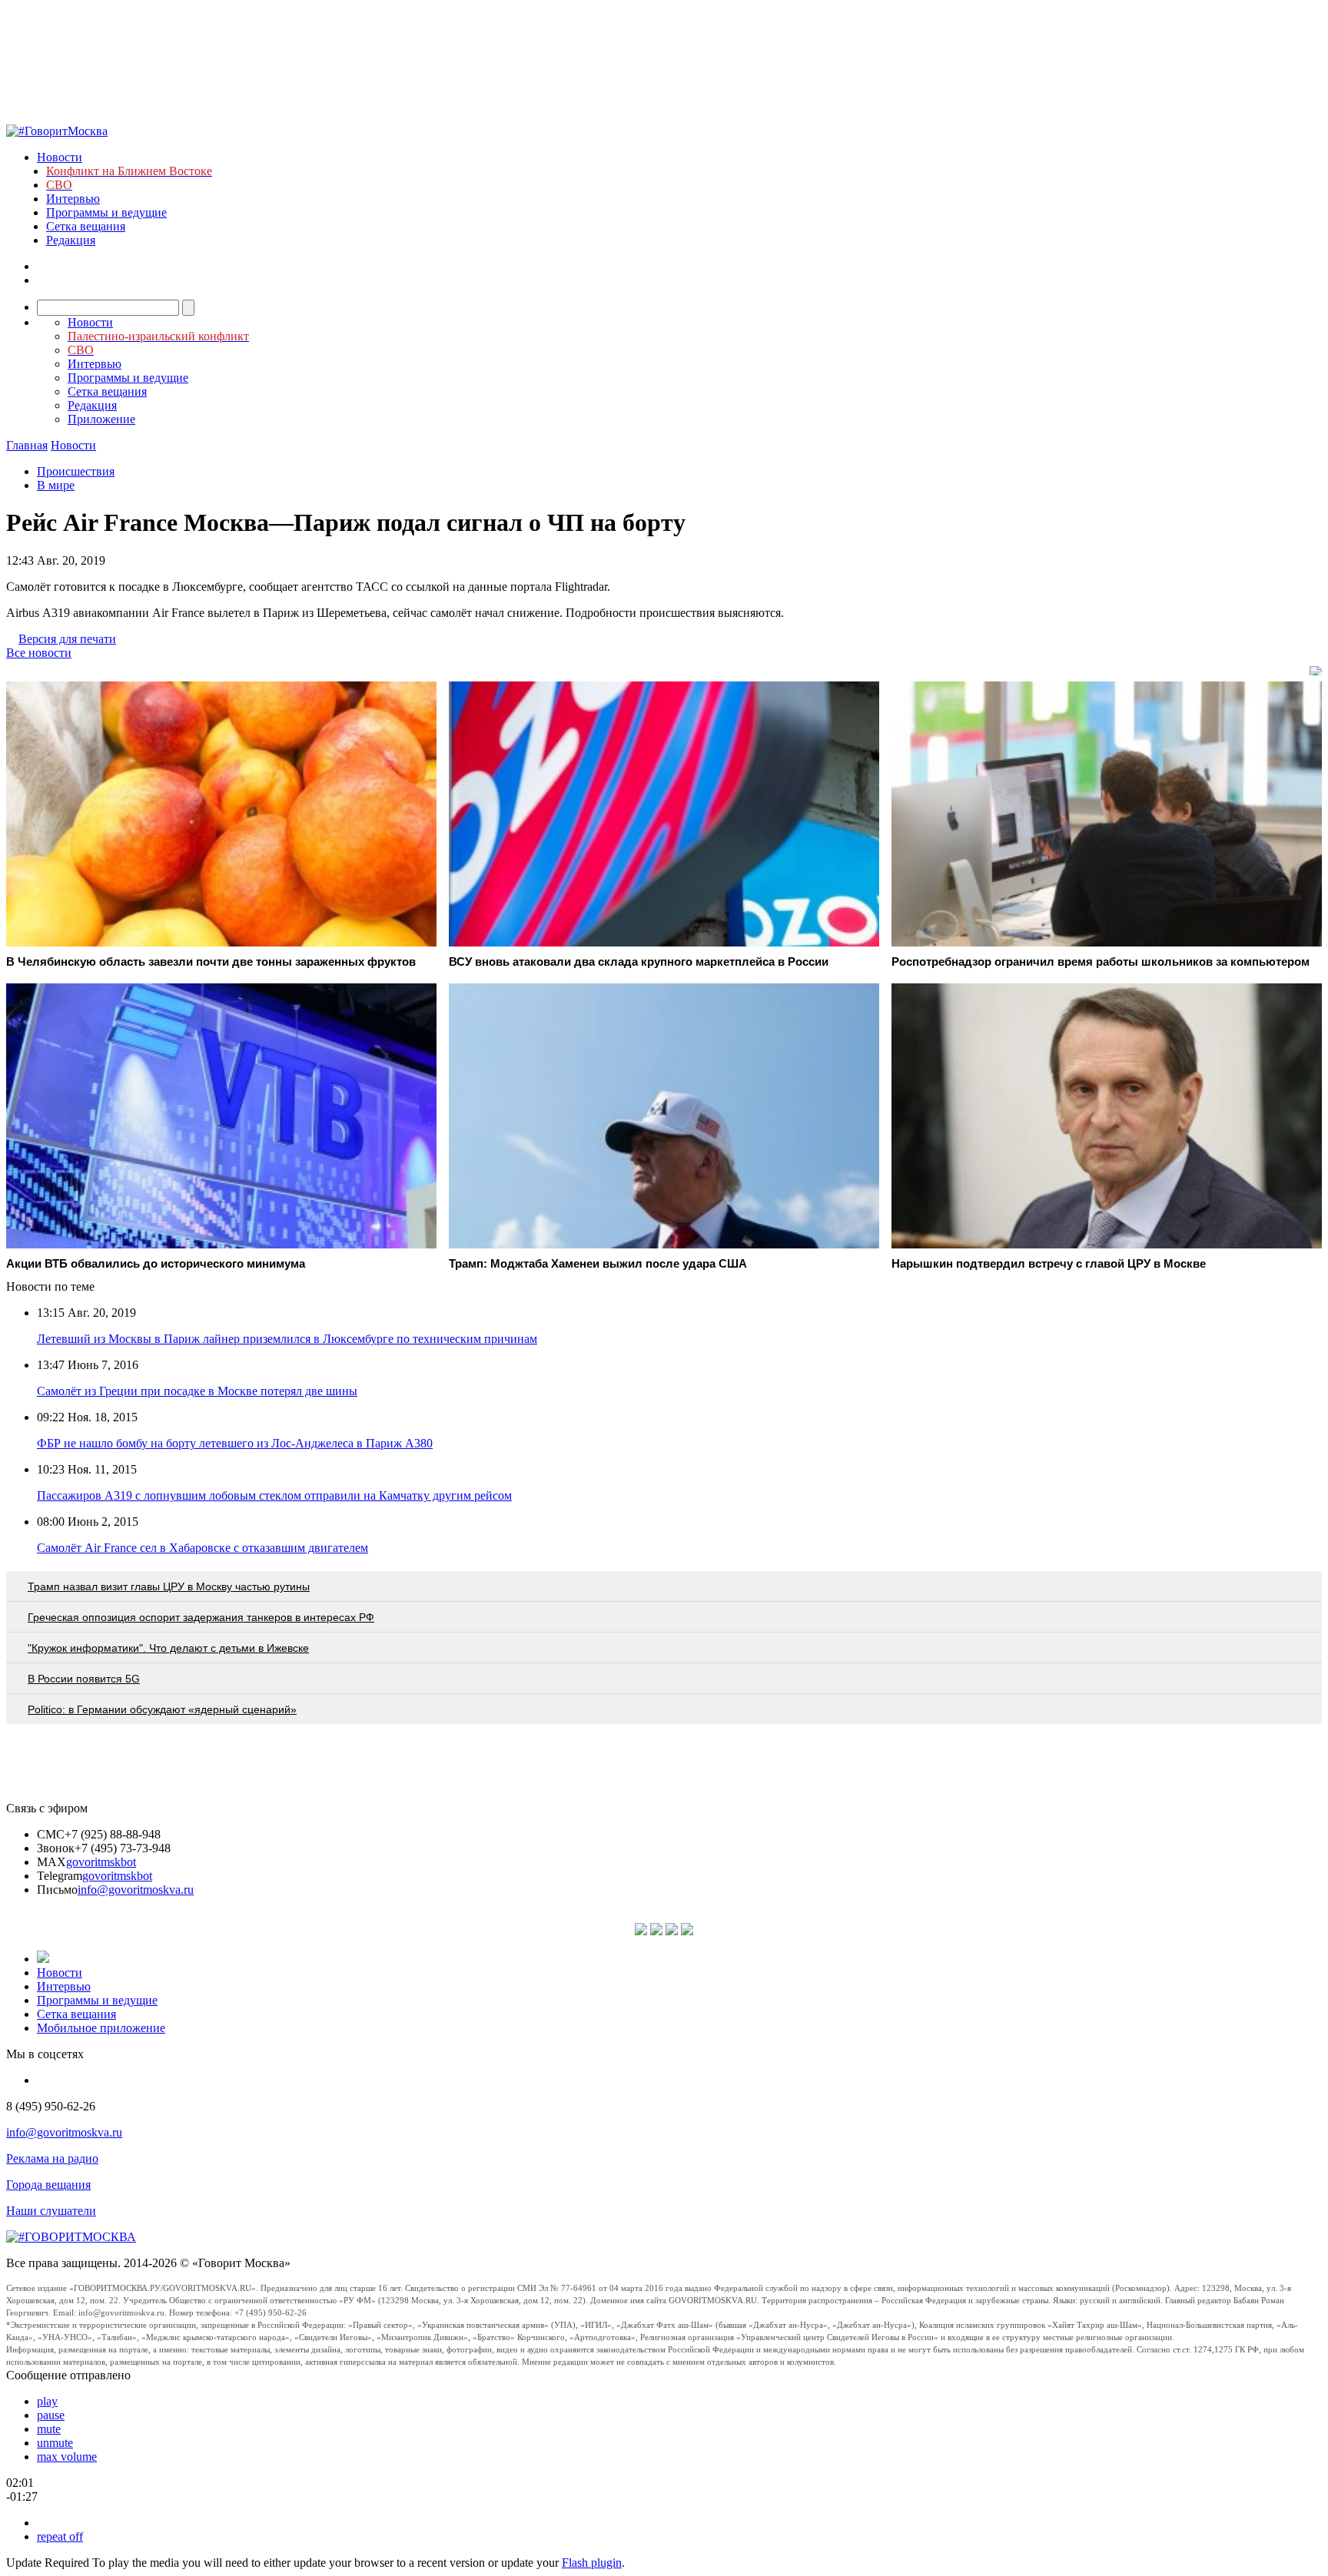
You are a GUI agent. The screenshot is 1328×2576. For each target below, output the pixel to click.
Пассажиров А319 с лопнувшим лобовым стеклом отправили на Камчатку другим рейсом (274, 1495)
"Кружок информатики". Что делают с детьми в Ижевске (168, 1648)
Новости (60, 157)
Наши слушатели (51, 2211)
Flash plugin (592, 2563)
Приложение (101, 419)
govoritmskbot (101, 1862)
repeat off (60, 2536)
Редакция (71, 240)
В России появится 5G (84, 1679)
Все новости (39, 653)
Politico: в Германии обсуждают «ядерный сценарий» (162, 1709)
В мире (56, 485)
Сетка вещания (86, 226)
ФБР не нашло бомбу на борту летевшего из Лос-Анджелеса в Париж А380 (235, 1443)
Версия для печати (67, 639)
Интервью (73, 199)
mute (49, 2429)
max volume (67, 2457)
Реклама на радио (52, 2158)
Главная (27, 445)
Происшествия (76, 471)
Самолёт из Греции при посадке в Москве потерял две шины (197, 1391)
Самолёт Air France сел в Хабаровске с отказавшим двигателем (203, 1548)
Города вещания (48, 2185)
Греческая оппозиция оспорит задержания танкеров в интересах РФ (201, 1617)
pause (51, 2415)
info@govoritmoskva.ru (136, 1890)
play (47, 2401)
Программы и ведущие (106, 212)
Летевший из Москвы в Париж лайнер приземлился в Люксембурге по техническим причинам (287, 1339)
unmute (55, 2443)
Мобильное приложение (101, 2028)
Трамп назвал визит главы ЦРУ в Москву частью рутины (169, 1586)
